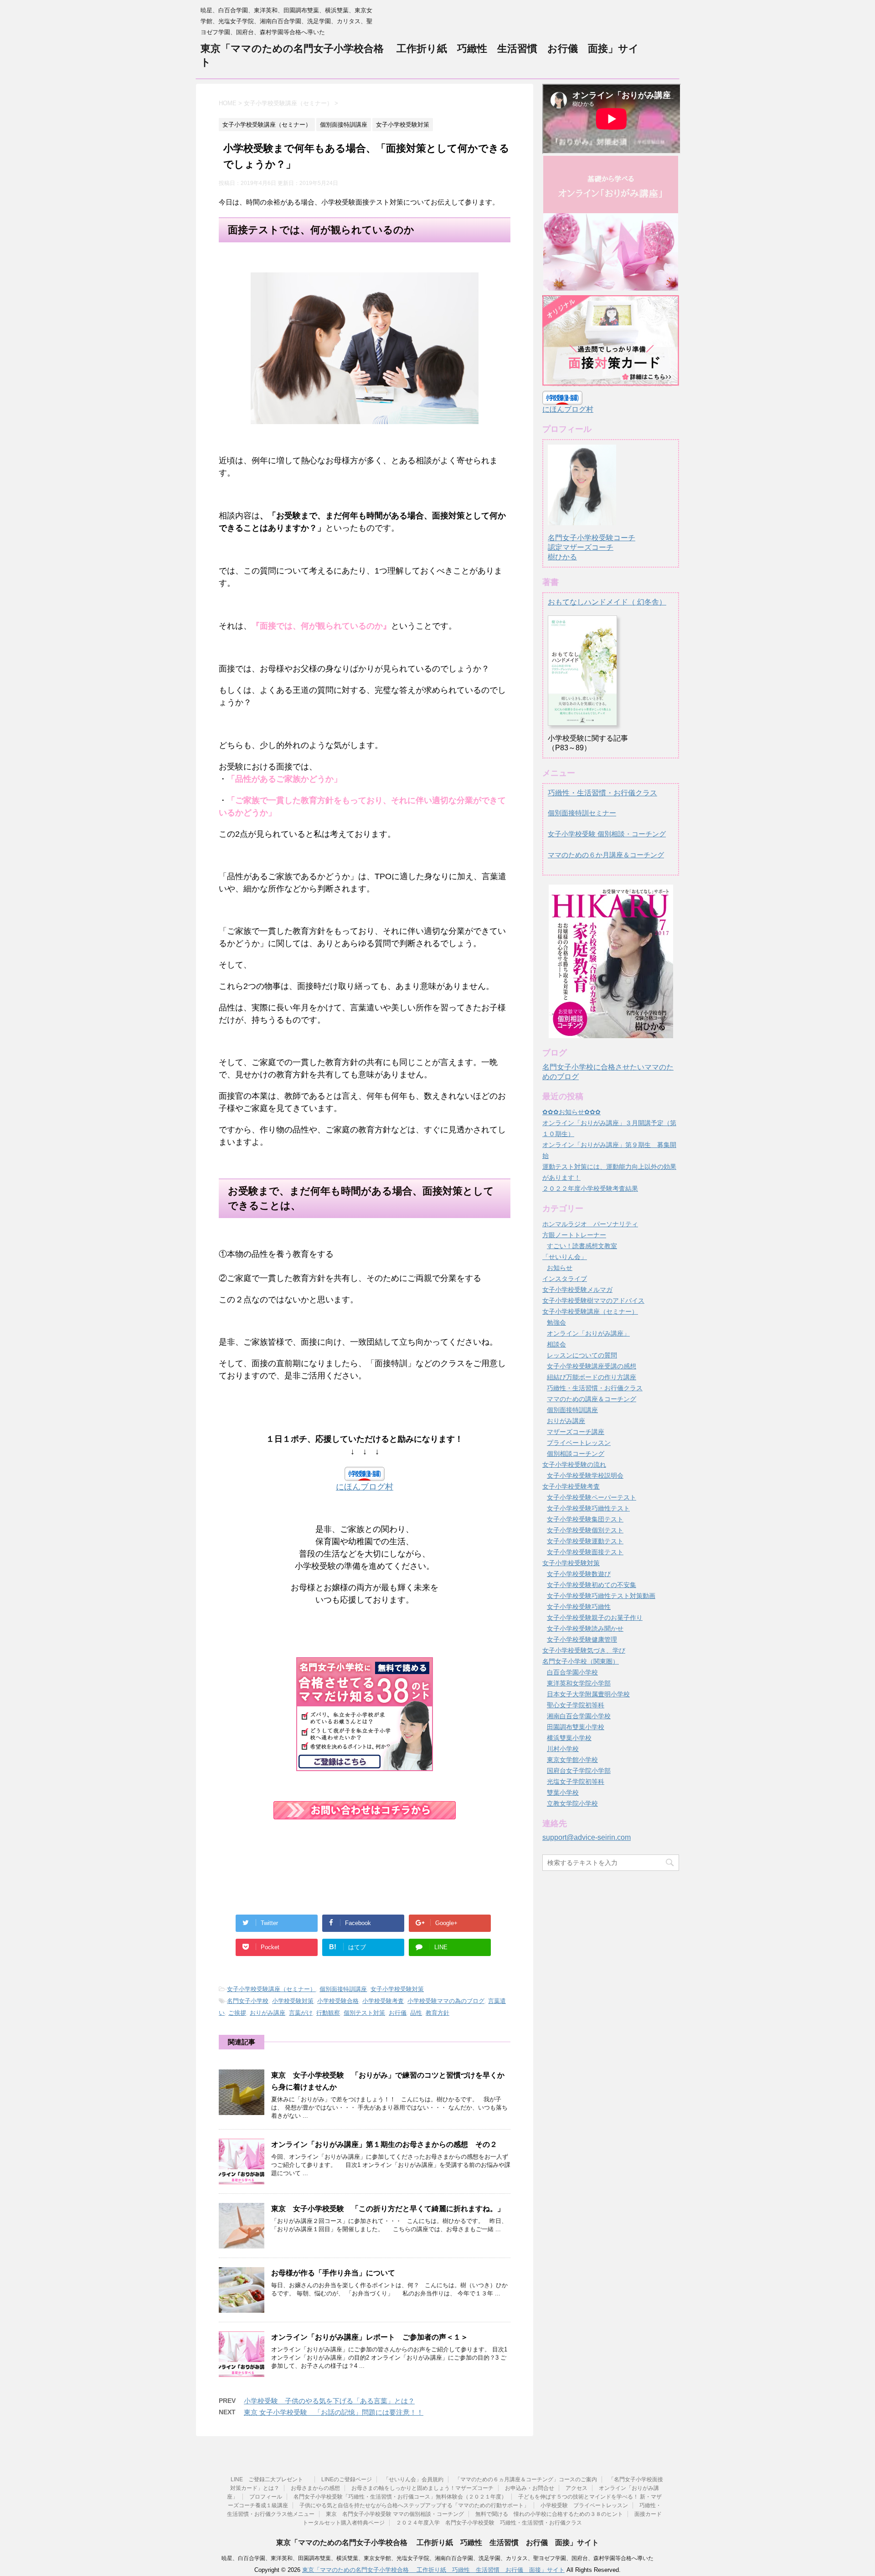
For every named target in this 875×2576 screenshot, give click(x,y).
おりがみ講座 (268, 2013)
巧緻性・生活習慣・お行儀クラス (602, 793)
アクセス (576, 2488)
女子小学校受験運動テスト (585, 1541)
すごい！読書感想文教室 (582, 1246)
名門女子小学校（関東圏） (581, 1661)
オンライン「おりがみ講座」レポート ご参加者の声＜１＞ (370, 2337)
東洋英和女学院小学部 (579, 1683)
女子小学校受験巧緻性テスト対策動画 (601, 1596)
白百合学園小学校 (572, 1672)
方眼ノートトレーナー (574, 1235)
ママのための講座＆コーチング (592, 1399)
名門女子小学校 (248, 2001)
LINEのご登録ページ (347, 2479)
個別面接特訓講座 (343, 1989)
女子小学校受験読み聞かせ (585, 1629)
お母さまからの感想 (315, 2488)
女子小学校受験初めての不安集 (592, 1585)
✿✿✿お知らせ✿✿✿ (571, 1112)
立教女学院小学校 (572, 1803)
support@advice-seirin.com (587, 1837)
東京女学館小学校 (572, 1760)
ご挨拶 (237, 2013)
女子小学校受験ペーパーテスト (592, 1497)
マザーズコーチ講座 (576, 1432)
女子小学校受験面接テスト (585, 1552)
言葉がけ (301, 2013)
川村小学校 (563, 1749)
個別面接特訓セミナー (582, 813)
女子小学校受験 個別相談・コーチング (607, 834)
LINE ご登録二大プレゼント (270, 2479)
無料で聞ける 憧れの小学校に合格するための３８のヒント (549, 2514)
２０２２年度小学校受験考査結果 (590, 1188)
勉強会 (556, 1322)
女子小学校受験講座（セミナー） (271, 1989)
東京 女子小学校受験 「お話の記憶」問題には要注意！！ (334, 2412)
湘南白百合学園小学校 (579, 1716)
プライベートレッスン (579, 1443)
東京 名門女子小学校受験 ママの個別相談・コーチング (395, 2514)
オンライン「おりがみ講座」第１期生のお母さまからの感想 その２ (384, 2144)
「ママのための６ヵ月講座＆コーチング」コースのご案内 (526, 2479)
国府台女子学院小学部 (579, 1771)
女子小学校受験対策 (397, 1989)
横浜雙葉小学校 (569, 1738)
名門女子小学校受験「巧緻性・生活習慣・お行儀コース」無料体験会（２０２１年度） (400, 2497)
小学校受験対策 (293, 2001)
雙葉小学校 (563, 1792)
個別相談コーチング (576, 1454)
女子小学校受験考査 (571, 1486)
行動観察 (328, 2013)
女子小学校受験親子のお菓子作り (595, 1618)
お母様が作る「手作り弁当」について (333, 2273)
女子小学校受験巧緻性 (579, 1607)
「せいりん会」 (565, 1257)
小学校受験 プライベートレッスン (584, 2505)
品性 (416, 2013)
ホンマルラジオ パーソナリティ (590, 1224)
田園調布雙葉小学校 (576, 1727)
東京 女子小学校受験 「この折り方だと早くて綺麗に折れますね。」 (391, 2209)
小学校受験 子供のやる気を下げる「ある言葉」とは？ (329, 2401)
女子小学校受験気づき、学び (584, 1650)
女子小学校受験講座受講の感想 (592, 1366)
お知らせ (560, 1268)
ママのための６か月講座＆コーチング (606, 855)
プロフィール (266, 2497)
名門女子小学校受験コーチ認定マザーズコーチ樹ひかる (592, 547)
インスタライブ (565, 1279)
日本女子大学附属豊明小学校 (588, 1694)
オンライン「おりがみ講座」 (588, 1333)
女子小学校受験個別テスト (585, 1530)
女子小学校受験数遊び (579, 1574)
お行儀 (398, 2013)
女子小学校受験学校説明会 (585, 1475)
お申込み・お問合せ (530, 2488)
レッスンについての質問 (582, 1355)
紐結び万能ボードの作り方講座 (592, 1377)
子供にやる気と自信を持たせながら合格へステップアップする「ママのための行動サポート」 (414, 2505)
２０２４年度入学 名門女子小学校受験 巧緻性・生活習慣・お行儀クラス (489, 2523)
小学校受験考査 (383, 2001)
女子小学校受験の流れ (574, 1465)
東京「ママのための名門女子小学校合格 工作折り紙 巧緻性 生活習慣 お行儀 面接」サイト (437, 2543)
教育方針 (437, 2013)
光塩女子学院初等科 (576, 1782)
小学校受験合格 (338, 2001)
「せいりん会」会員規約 (413, 2479)
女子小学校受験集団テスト (585, 1519)
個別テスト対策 (364, 2013)
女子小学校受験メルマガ (577, 1290)
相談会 (556, 1344)
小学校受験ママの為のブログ (446, 2001)
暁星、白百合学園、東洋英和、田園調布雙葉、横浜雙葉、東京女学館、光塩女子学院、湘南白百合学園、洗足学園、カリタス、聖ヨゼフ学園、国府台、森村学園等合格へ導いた (437, 2558)
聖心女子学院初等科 (576, 1705)
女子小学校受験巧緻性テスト (588, 1508)
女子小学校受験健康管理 (582, 1639)
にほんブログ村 (365, 1487)
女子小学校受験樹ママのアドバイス (593, 1301)
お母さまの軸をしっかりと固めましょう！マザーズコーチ (422, 2488)
